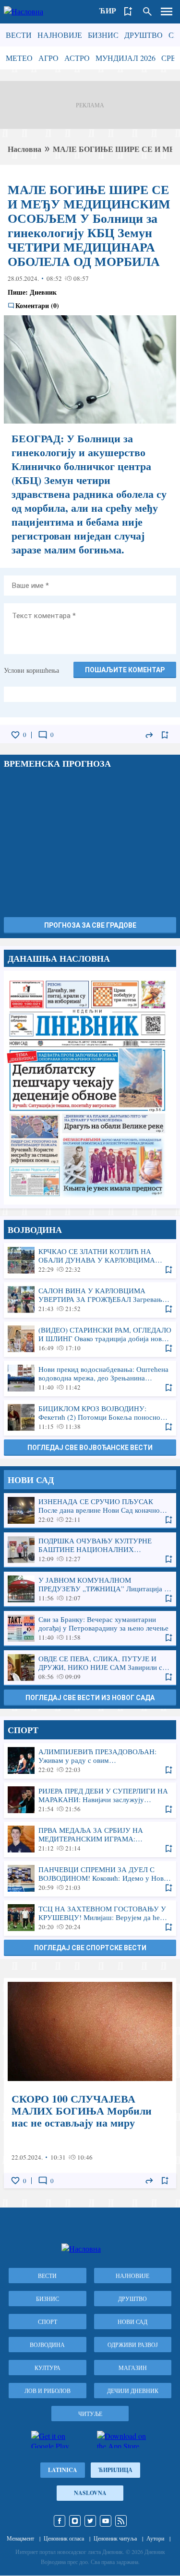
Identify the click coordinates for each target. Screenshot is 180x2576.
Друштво (144, 35)
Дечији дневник (133, 2391)
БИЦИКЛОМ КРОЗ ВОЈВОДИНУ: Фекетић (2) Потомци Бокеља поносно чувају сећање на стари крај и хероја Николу (90, 1417)
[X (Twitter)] (90, 2521)
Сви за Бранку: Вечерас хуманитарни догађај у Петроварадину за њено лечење (90, 1628)
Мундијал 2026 (126, 58)
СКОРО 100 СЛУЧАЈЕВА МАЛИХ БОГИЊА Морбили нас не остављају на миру (90, 2083)
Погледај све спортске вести (90, 1948)
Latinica (63, 2470)
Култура (48, 2368)
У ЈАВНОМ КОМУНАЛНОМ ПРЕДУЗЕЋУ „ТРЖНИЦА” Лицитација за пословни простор (90, 1589)
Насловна (24, 149)
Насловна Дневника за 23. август (90, 1088)
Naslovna (90, 2493)
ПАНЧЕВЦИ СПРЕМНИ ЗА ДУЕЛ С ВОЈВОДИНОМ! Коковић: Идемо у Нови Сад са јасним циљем (90, 1878)
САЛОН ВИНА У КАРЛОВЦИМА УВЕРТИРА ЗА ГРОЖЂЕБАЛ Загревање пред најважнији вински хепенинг (90, 1299)
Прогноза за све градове (90, 925)
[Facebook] (60, 2521)
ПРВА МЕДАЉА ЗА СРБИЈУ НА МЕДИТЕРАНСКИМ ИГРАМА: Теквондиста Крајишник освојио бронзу (90, 1839)
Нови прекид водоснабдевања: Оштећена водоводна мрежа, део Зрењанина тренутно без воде (90, 1378)
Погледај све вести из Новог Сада (90, 1698)
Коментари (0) (37, 306)
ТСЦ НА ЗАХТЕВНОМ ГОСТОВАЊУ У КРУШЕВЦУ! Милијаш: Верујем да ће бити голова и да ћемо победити (90, 1918)
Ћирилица (115, 2470)
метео (19, 58)
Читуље (90, 2414)
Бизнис (103, 35)
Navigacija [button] (167, 11)
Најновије (60, 35)
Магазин (133, 2368)
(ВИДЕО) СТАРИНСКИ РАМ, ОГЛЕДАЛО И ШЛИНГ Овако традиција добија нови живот (90, 1339)
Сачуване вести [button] (128, 11)
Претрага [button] (147, 11)
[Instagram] (75, 2521)
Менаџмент (20, 2538)
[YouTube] (106, 2521)
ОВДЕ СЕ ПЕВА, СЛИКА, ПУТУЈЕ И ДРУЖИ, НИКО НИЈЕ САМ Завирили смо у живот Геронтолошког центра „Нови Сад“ (90, 1667)
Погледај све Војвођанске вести (90, 1448)
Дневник (43, 292)
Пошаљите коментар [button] (125, 670)
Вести (19, 35)
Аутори (155, 2538)
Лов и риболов (48, 2391)
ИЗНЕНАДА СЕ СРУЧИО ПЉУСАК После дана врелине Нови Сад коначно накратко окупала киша (90, 1510)
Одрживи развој (133, 2345)
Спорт (48, 2322)
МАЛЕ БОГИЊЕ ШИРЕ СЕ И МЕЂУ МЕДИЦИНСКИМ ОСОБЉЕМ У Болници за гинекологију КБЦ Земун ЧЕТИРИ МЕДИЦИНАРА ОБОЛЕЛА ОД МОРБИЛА (89, 225)
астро (77, 58)
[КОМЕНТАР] (43, 735)
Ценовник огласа (64, 2538)
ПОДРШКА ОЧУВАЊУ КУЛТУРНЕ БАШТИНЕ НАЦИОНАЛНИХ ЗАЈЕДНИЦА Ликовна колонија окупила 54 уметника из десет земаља (90, 1550)
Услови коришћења (31, 670)
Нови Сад (132, 2322)
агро (48, 58)
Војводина (47, 2345)
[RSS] (121, 2521)
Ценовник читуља (115, 2538)
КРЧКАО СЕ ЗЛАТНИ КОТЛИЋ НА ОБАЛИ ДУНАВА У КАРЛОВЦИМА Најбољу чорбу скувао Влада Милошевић (90, 1260)
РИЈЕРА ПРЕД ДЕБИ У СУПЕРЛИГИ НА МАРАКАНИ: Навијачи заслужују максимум (90, 1800)
